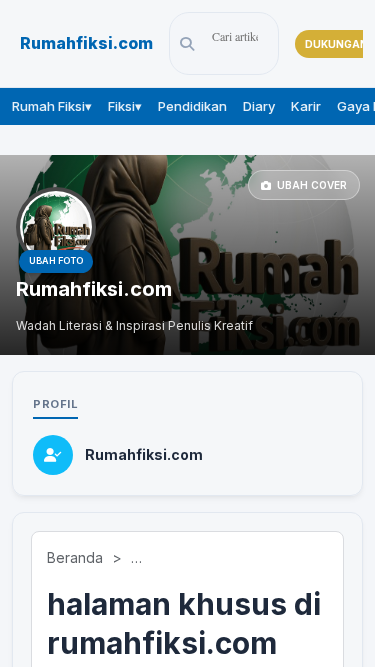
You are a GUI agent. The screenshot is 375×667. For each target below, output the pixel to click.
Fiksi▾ (125, 106)
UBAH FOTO (56, 260)
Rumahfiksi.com (86, 43)
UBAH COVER (312, 185)
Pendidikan (192, 106)
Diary (259, 106)
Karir (306, 106)
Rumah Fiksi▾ (52, 106)
